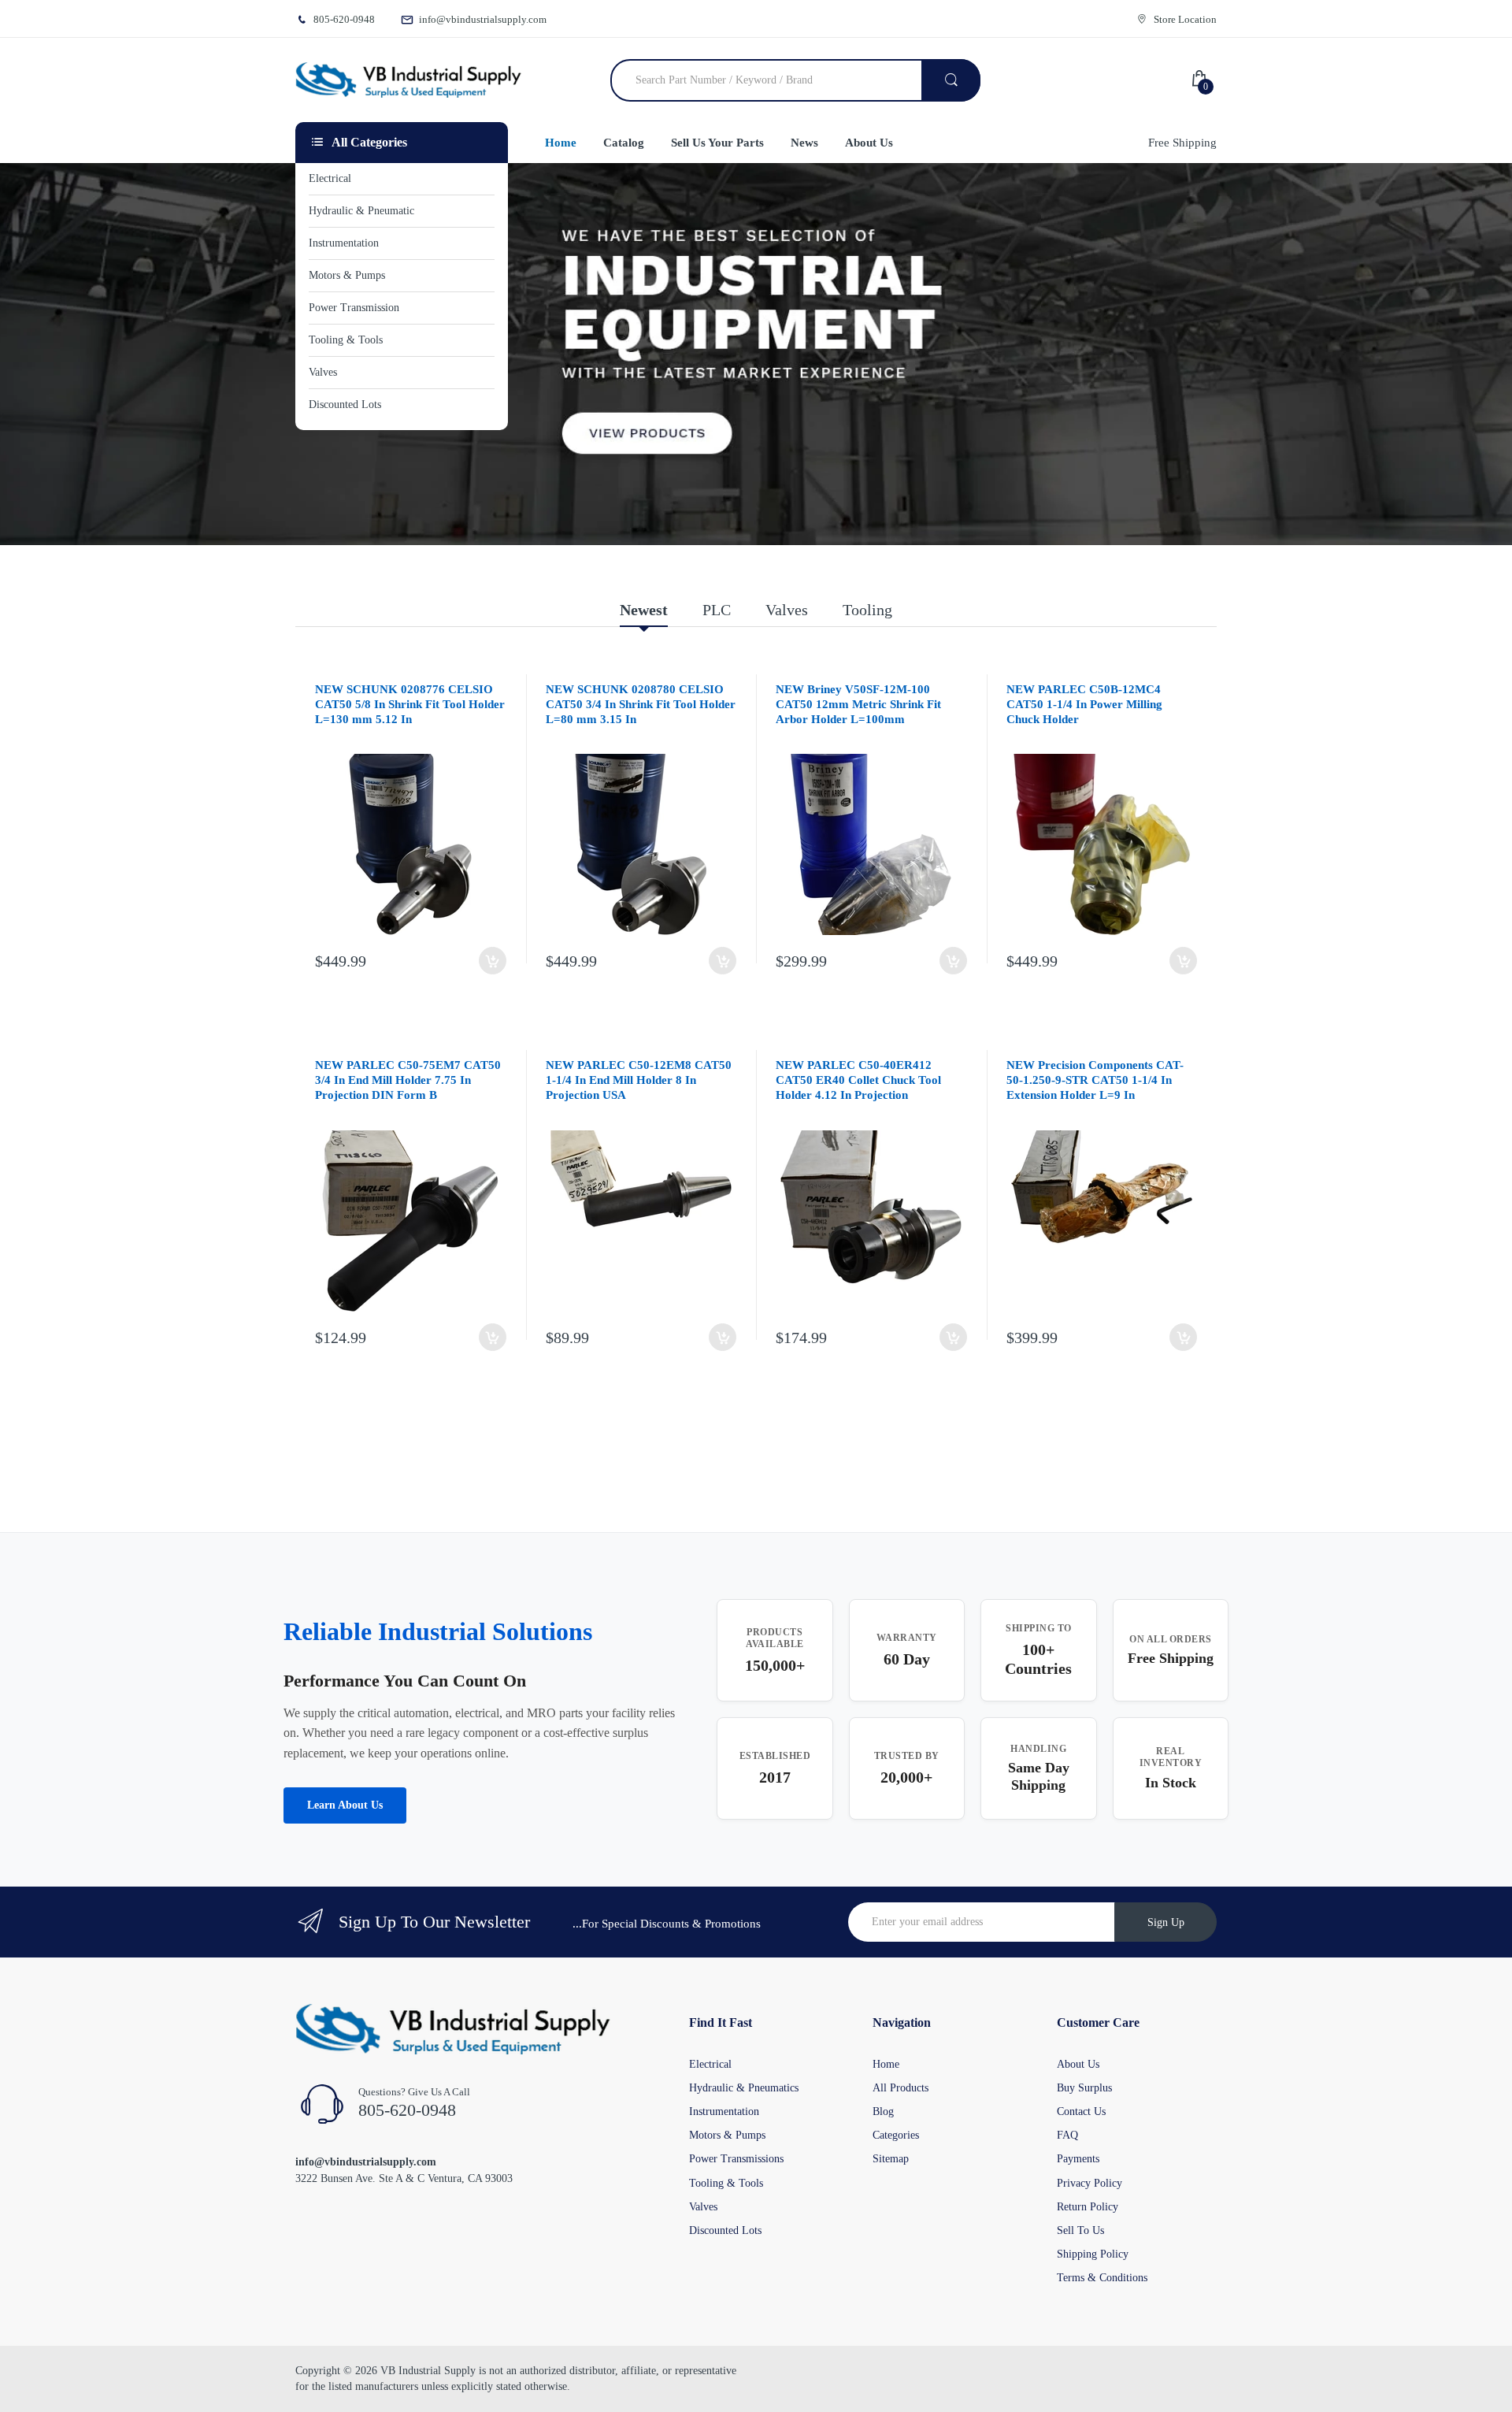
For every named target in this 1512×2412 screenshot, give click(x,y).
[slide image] (756, 354)
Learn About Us (345, 1805)
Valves (703, 2207)
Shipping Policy (1093, 2254)
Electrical (710, 2064)
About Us (1078, 2064)
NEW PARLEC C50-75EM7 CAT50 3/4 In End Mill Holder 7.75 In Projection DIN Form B (408, 1080)
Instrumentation (724, 2111)
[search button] (951, 80)
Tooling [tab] (867, 610)
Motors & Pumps (727, 2135)
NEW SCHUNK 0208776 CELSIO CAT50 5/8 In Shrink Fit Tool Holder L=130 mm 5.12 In (410, 704)
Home (886, 2064)
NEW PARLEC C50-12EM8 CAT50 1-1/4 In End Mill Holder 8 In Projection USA (639, 1080)
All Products (901, 2088)
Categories (896, 2135)
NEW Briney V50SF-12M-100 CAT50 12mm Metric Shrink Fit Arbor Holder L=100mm (858, 704)
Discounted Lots (725, 2230)
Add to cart (493, 961)
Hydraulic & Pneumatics (744, 2088)
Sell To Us (1080, 2230)
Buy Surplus (1084, 2088)
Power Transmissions (736, 2159)
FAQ (1067, 2135)
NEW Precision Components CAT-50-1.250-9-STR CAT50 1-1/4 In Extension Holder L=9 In (1095, 1080)
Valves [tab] (787, 610)
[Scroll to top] (17, 2388)
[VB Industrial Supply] (408, 80)
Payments (1078, 2159)
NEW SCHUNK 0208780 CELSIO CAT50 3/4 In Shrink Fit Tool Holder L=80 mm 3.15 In (641, 704)
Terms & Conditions (1102, 2278)
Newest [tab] (644, 610)
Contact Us (1081, 2111)
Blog (883, 2111)
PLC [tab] (717, 610)
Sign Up (1166, 1922)
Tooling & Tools (726, 2183)
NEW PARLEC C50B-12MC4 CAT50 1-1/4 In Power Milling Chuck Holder (1084, 704)
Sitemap (891, 2159)
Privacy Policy (1090, 2183)
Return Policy (1088, 2207)
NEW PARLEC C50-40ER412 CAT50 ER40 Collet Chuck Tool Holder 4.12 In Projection (858, 1080)
